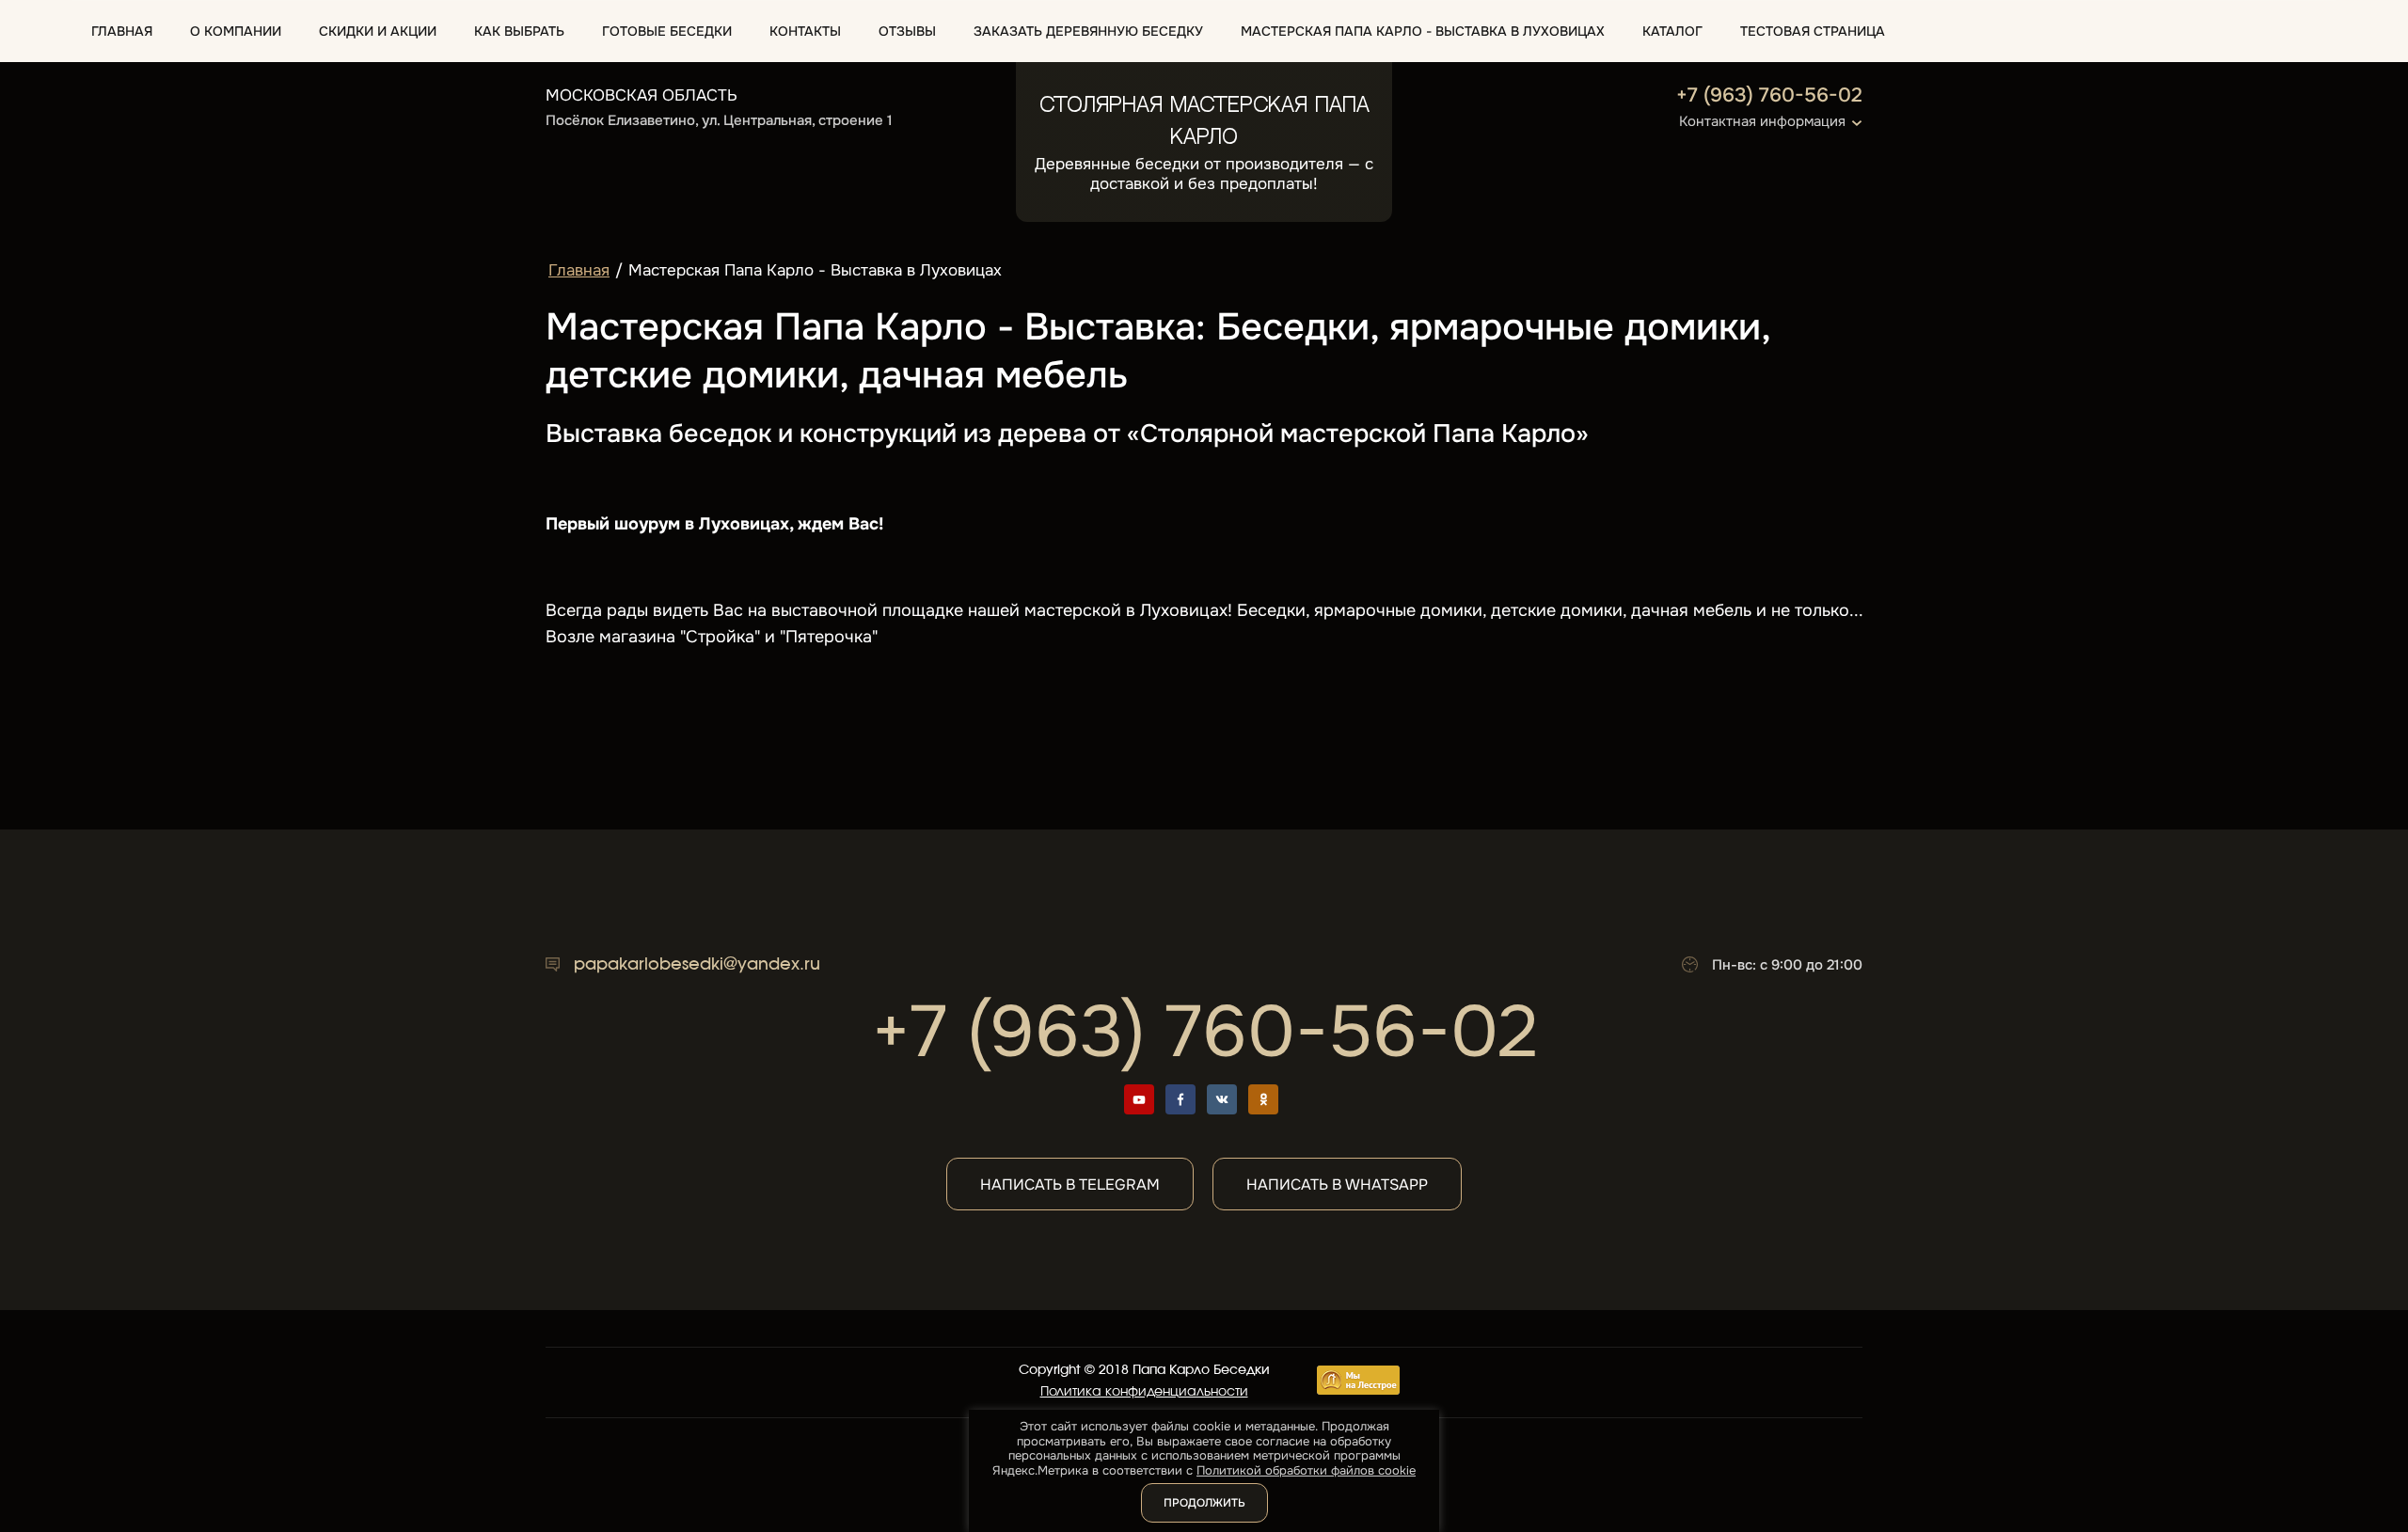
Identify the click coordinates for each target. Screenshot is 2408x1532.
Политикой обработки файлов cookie (1306, 1470)
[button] (1204, 122)
